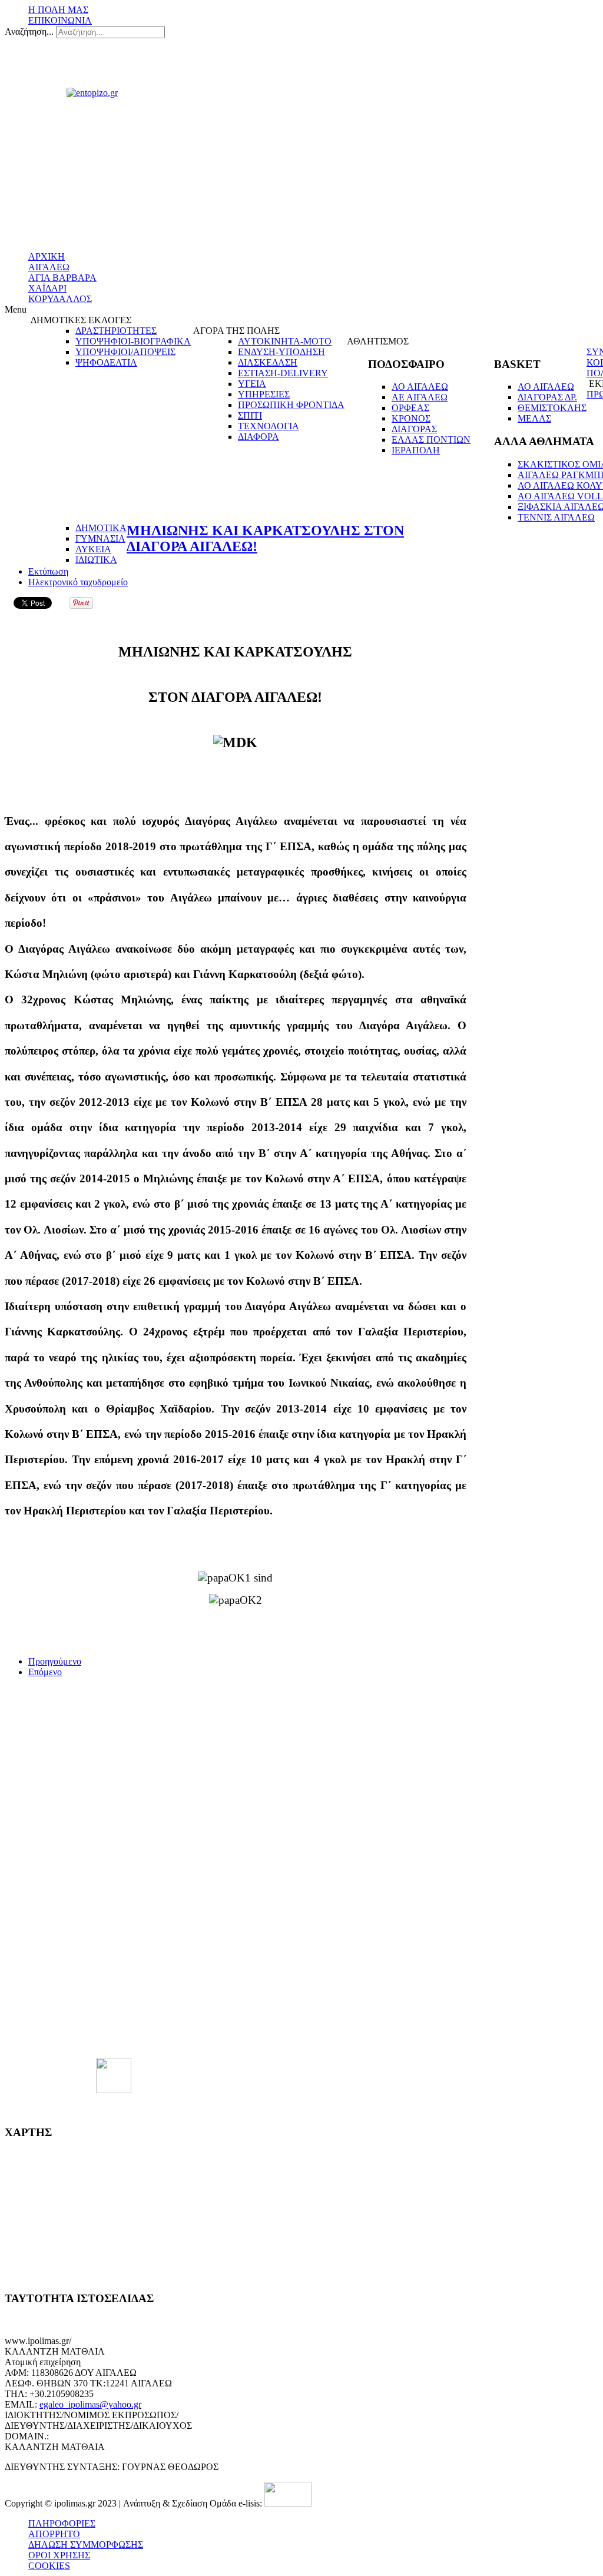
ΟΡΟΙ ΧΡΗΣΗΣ (59, 2555)
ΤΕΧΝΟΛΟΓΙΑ (269, 426)
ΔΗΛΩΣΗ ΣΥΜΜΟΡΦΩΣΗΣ (86, 2544)
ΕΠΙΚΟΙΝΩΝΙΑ (60, 20)
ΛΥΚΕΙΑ (93, 549)
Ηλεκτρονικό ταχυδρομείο (78, 582)
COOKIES (49, 2566)
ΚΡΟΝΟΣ (411, 418)
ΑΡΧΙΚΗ (47, 256)
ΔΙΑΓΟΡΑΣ (414, 429)
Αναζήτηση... (29, 32)
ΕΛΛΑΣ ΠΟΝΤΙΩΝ (431, 440)
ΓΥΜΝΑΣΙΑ (100, 538)
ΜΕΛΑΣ (534, 418)
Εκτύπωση (48, 571)
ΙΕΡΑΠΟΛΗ (416, 450)
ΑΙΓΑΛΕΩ (49, 267)
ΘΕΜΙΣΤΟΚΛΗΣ (552, 408)
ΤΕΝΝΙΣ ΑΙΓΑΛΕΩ (556, 517)
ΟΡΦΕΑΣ (410, 408)
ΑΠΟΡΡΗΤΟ (54, 2534)
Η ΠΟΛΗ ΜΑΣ (58, 10)
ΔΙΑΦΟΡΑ (259, 437)
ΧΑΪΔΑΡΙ (47, 288)
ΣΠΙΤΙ (250, 415)
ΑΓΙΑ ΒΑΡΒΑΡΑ (62, 278)
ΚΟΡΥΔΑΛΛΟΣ (60, 299)
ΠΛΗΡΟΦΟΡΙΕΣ (62, 2523)
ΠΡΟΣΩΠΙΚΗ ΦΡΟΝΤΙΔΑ (291, 405)
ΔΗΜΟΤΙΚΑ (101, 528)
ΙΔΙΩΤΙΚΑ (96, 560)
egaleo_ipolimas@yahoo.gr (90, 2404)
